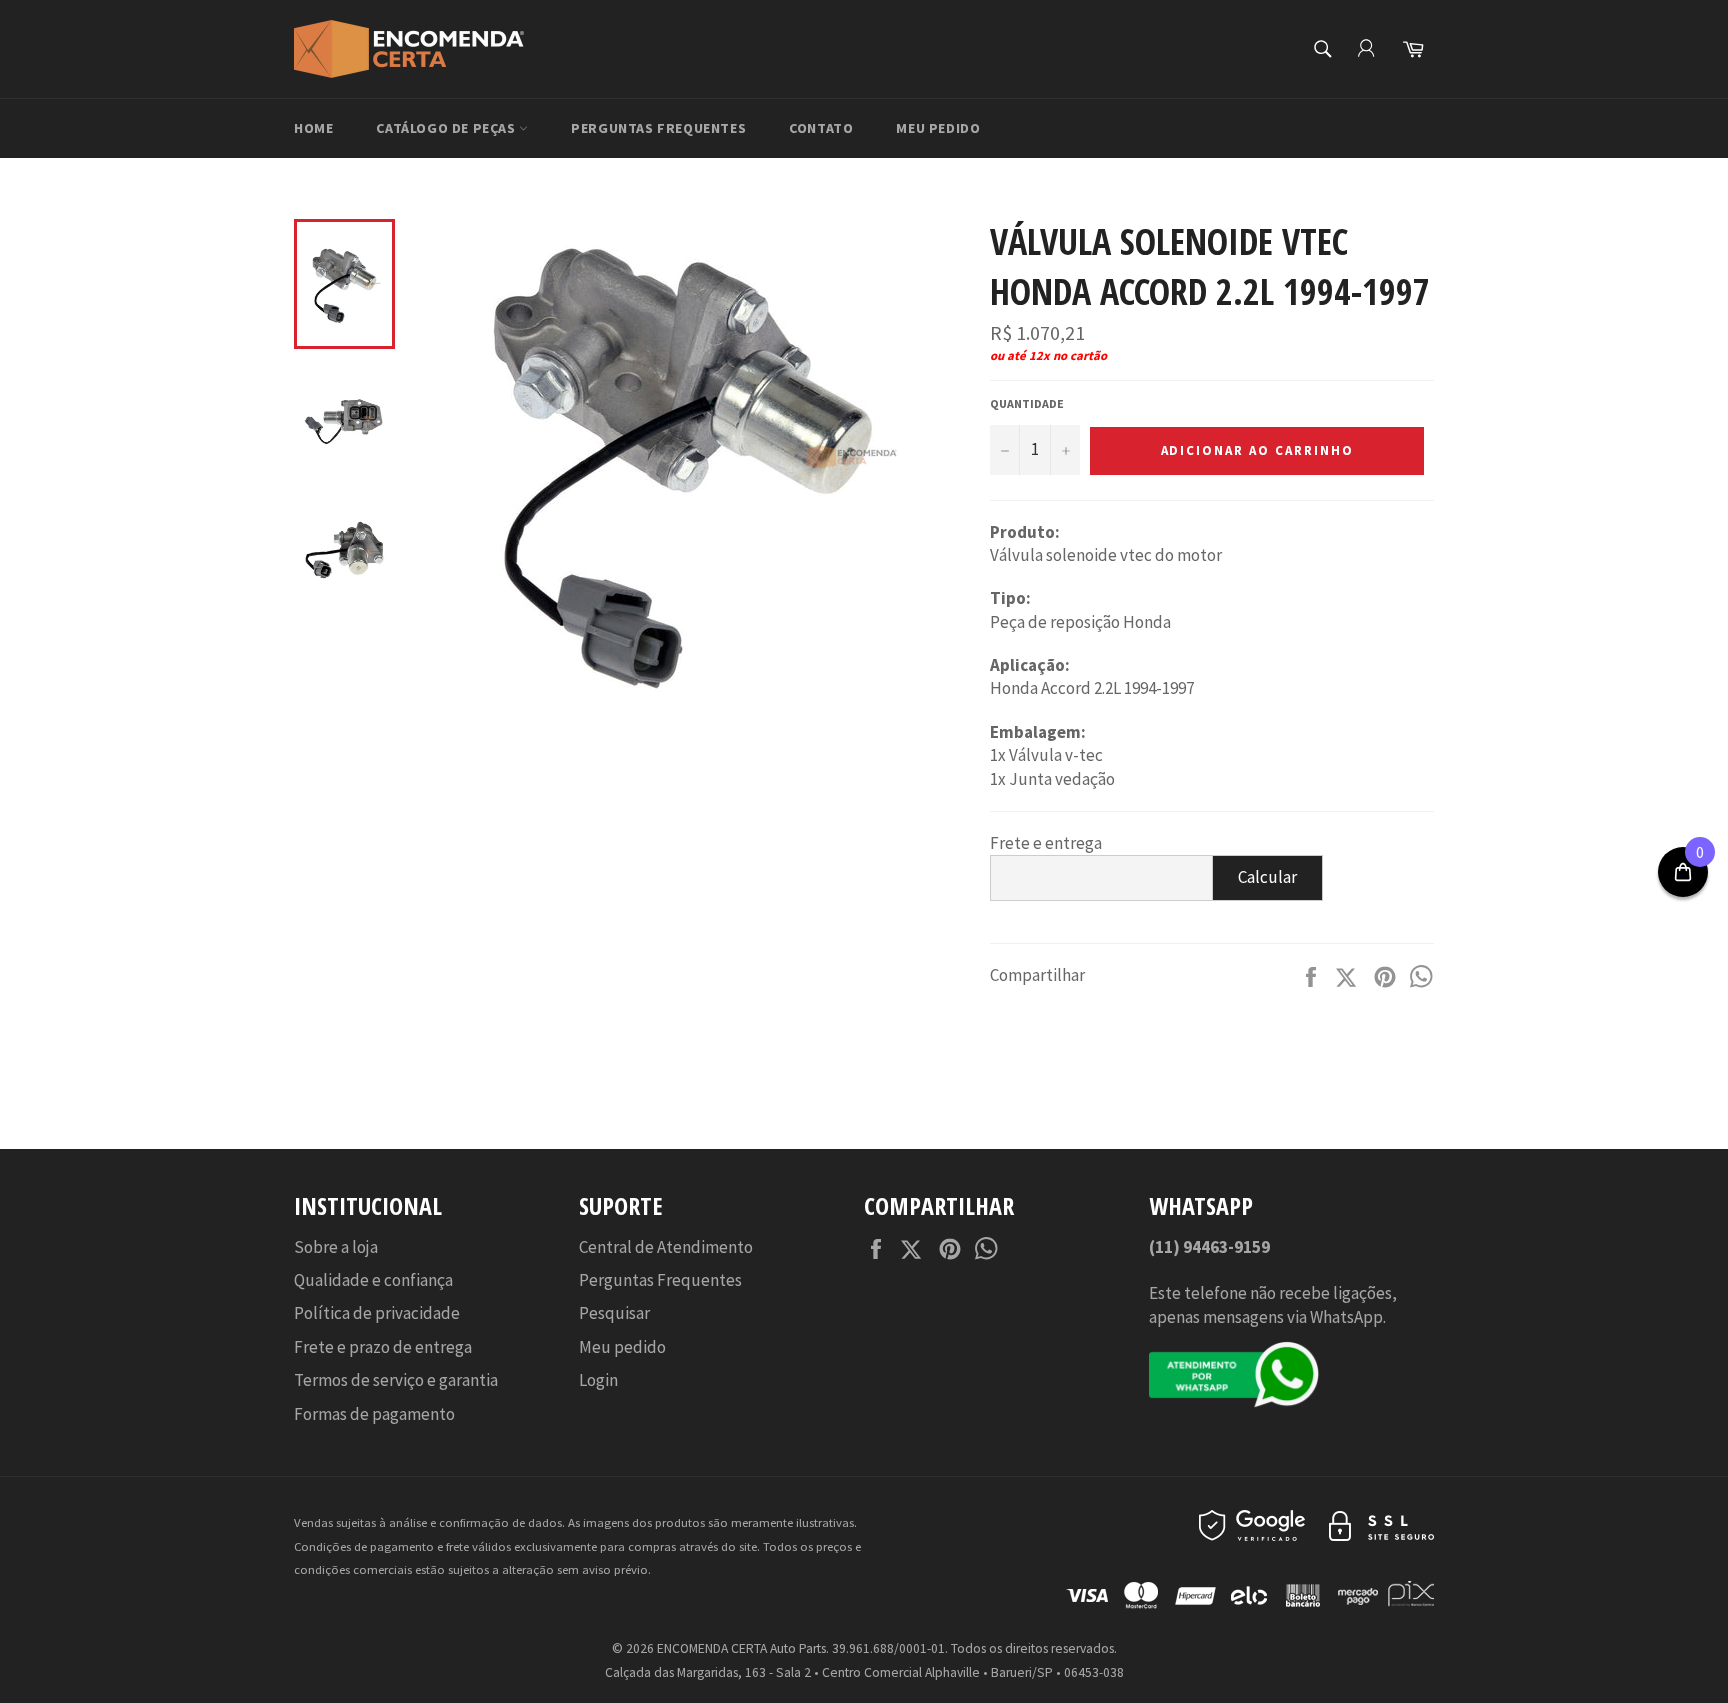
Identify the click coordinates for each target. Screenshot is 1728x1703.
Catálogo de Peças (447, 128)
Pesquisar (614, 1313)
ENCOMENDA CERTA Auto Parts (741, 1648)
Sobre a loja (336, 1247)
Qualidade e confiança (373, 1280)
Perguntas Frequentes (658, 128)
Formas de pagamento (374, 1414)
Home (313, 128)
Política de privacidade (377, 1313)
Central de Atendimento (666, 1247)
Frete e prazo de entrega (383, 1347)
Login (598, 1380)
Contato (821, 128)
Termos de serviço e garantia (396, 1380)
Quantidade (1027, 403)
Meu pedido (938, 128)
